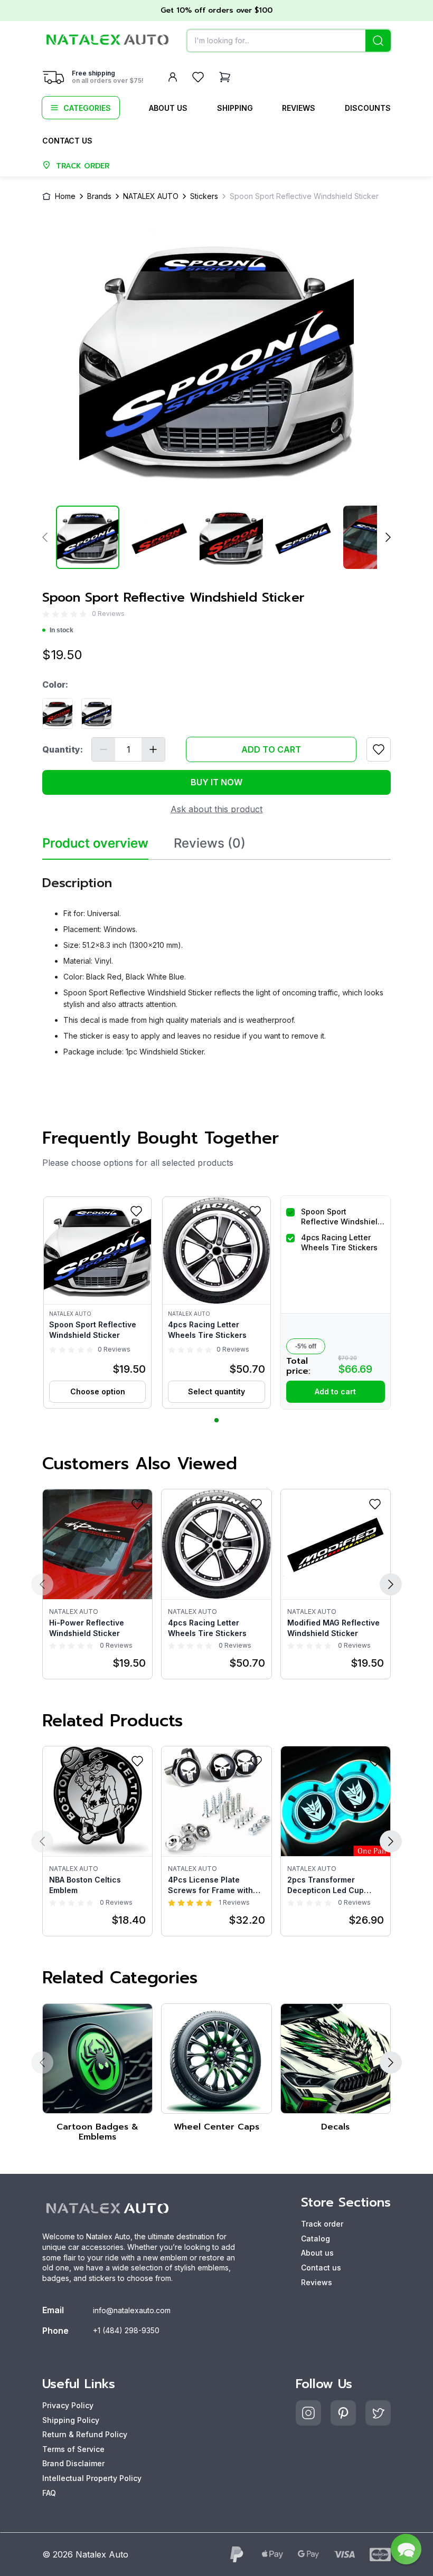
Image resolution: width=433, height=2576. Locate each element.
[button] (97, 1303)
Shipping (235, 108)
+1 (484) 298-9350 (126, 2330)
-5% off (306, 1346)
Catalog (316, 2238)
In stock (62, 630)
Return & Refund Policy (85, 2434)
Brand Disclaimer (73, 2463)
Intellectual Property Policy (92, 2478)
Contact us (67, 141)
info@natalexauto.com (132, 2310)
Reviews (299, 108)
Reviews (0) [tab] (210, 843)
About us (168, 108)
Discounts (368, 108)
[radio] (46, 614)
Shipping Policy (71, 2420)
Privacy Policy (68, 2405)
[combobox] (289, 41)
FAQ (49, 2493)
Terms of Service (73, 2449)
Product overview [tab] (95, 843)
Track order (322, 2224)
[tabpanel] (216, 962)
